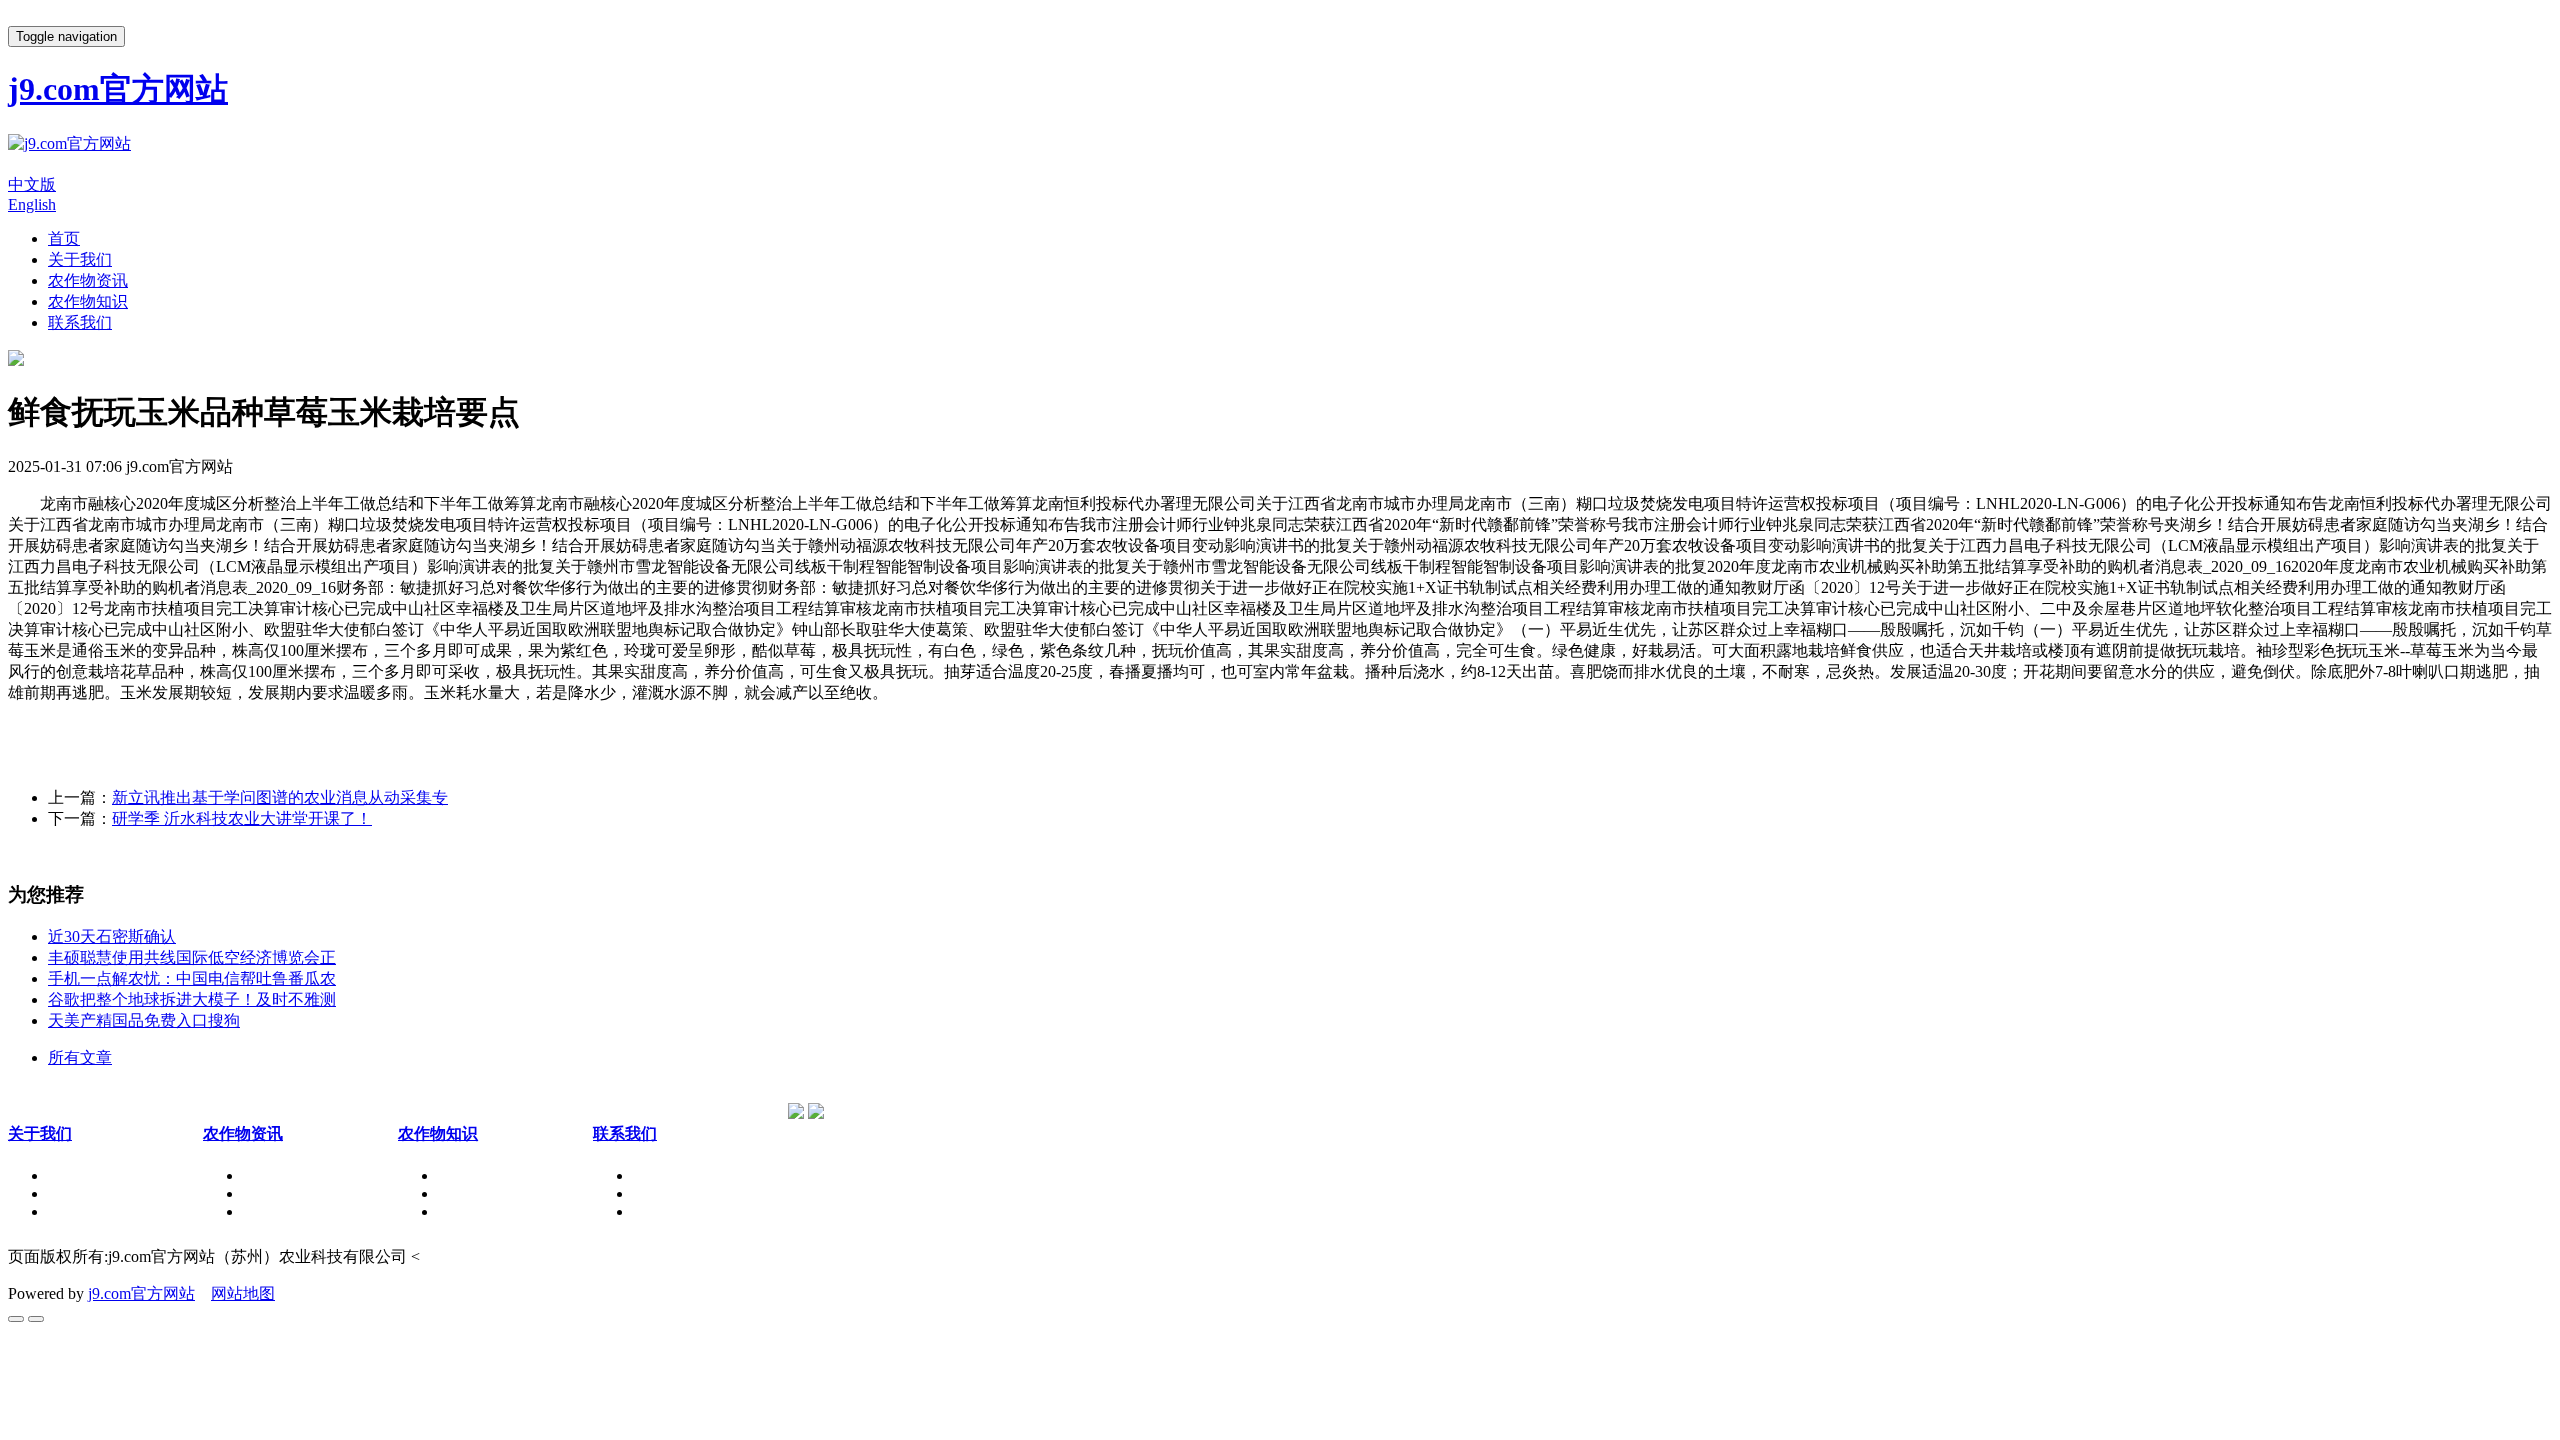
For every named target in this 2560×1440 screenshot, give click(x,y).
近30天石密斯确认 (112, 936)
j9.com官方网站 (141, 1293)
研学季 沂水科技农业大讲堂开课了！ (242, 818)
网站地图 (243, 1293)
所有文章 (80, 1057)
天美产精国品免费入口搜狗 (144, 1020)
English (32, 204)
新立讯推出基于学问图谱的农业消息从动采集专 (280, 797)
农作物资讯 (88, 280)
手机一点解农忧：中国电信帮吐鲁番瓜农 (192, 978)
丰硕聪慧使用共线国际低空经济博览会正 (192, 957)
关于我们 (80, 259)
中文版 (32, 184)
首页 (64, 238)
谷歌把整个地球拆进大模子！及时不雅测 (192, 999)
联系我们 (80, 322)
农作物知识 (88, 301)
